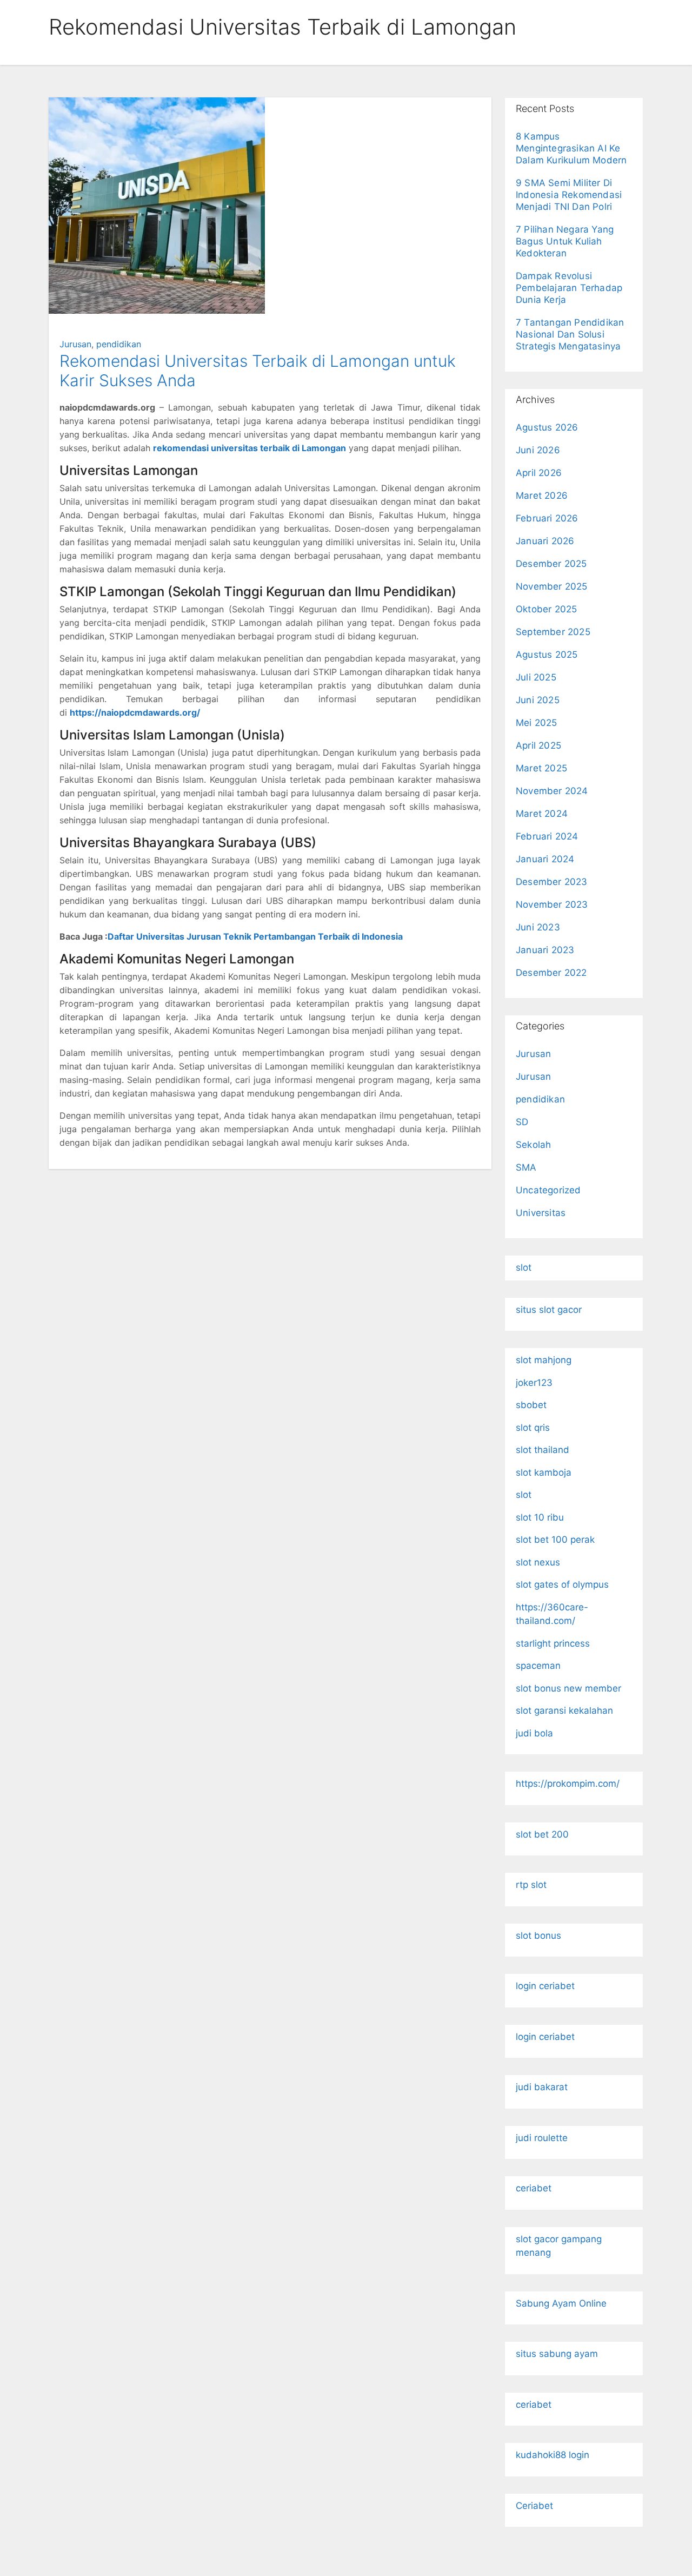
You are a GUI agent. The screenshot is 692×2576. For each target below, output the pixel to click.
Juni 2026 (538, 450)
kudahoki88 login (553, 2455)
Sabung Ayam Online (561, 2303)
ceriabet (534, 2188)
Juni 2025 (538, 700)
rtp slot (531, 1885)
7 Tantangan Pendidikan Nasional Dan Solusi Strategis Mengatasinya (570, 334)
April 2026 (539, 473)
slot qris (533, 1428)
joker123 (534, 1383)
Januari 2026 (545, 541)
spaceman (538, 1666)
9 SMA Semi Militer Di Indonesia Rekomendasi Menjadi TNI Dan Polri (569, 195)
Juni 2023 (538, 927)
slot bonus (538, 1936)
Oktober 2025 (546, 609)
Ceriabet (534, 2506)
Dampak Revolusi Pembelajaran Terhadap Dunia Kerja (569, 288)
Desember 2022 (551, 973)
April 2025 (538, 745)
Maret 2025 (541, 768)
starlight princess (553, 1643)
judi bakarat (542, 2087)
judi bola (534, 1733)
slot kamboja (544, 1472)
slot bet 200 (542, 1834)
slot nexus (538, 1562)
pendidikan (119, 344)
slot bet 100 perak (555, 1540)
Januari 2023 (545, 950)
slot (524, 1267)
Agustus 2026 (547, 427)
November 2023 (552, 904)
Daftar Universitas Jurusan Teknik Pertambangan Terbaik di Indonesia (255, 936)
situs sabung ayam (557, 2354)
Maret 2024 (542, 814)
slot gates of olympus (562, 1584)
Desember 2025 (551, 564)
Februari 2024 (547, 836)
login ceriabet (545, 1986)
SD (522, 1122)
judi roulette (542, 2138)
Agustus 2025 (547, 655)
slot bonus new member (568, 1688)
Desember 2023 (552, 882)
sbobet (531, 1405)
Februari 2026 (547, 518)
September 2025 (553, 632)
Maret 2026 (542, 496)
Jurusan (75, 344)
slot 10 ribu (540, 1517)
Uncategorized (548, 1190)
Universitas (541, 1213)
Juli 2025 (536, 677)
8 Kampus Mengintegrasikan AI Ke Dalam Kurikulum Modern (571, 148)
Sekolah (533, 1145)
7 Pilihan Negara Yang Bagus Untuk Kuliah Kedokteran (565, 241)
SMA (526, 1167)
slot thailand (543, 1450)
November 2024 (552, 791)
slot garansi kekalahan (564, 1710)
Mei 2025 (537, 723)
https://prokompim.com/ (568, 1784)
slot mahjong (544, 1360)
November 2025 (552, 586)
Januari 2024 (545, 859)
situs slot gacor (549, 1310)
